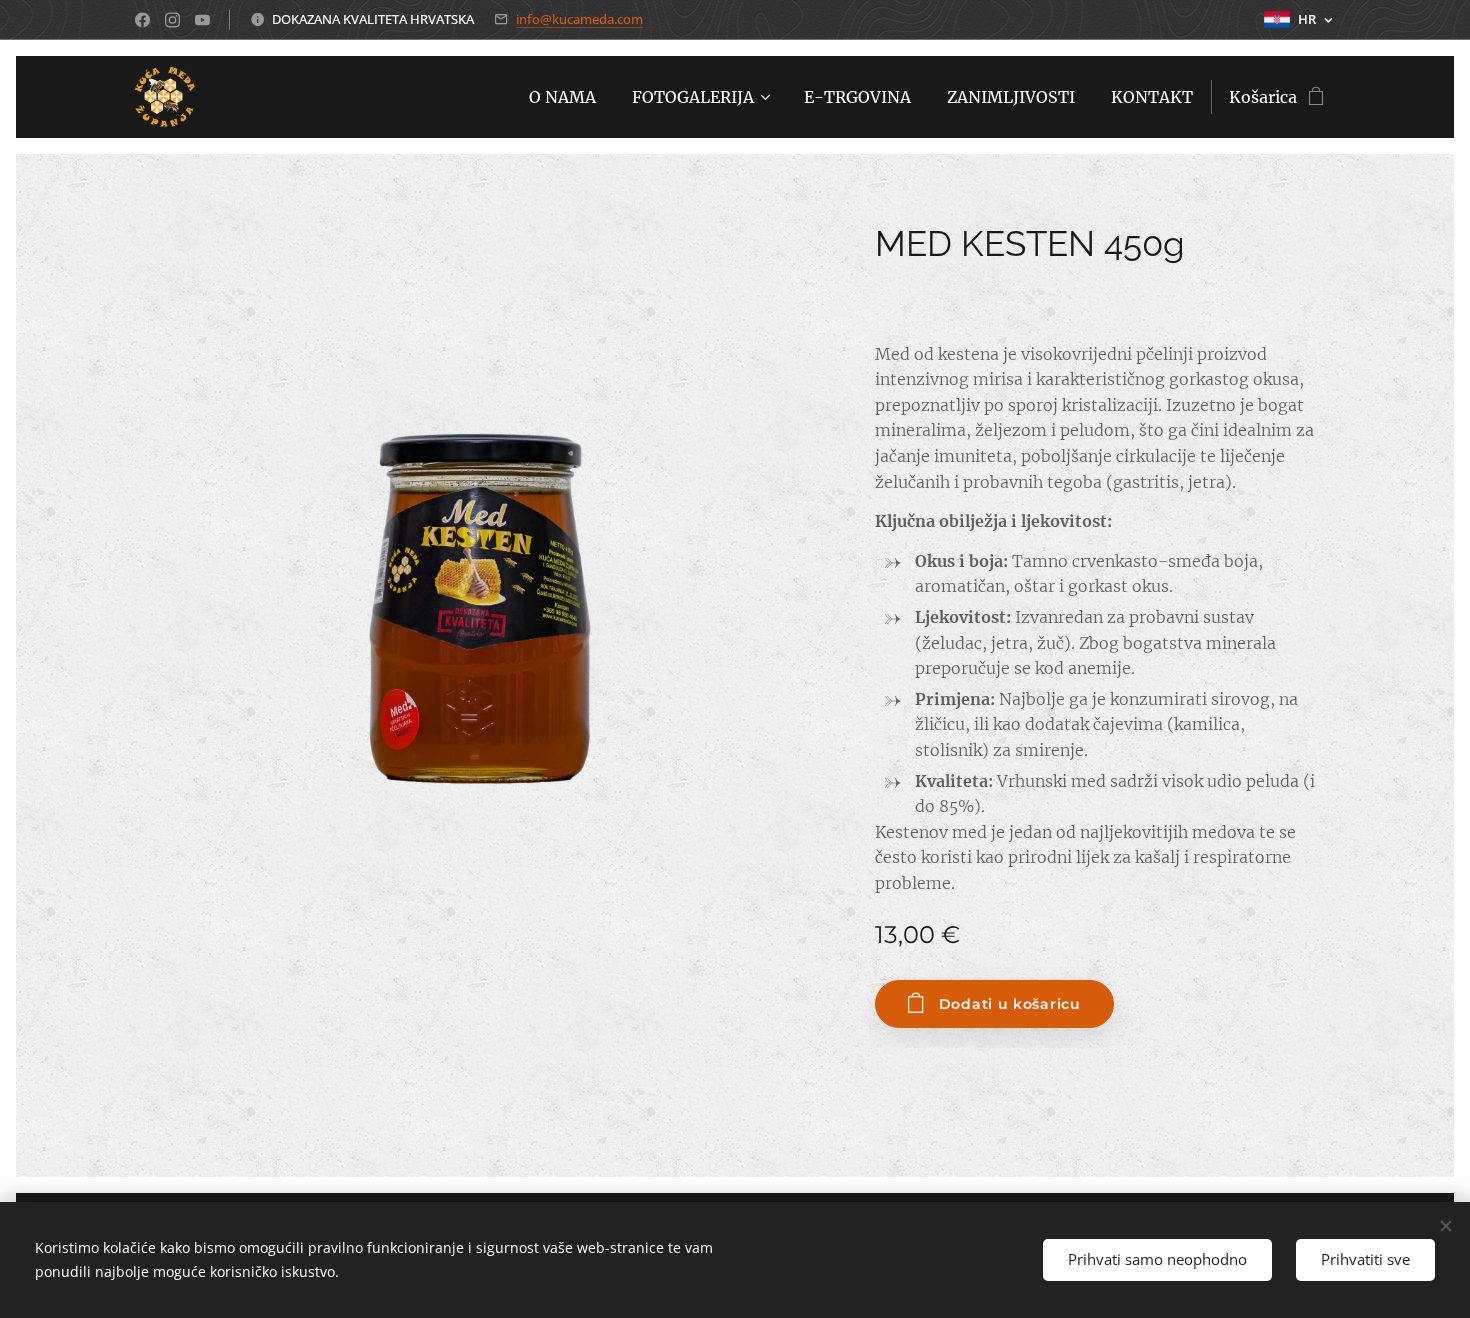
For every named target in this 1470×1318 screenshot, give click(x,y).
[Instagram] (172, 20)
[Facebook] (142, 20)
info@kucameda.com (579, 19)
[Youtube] (202, 20)
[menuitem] (562, 97)
